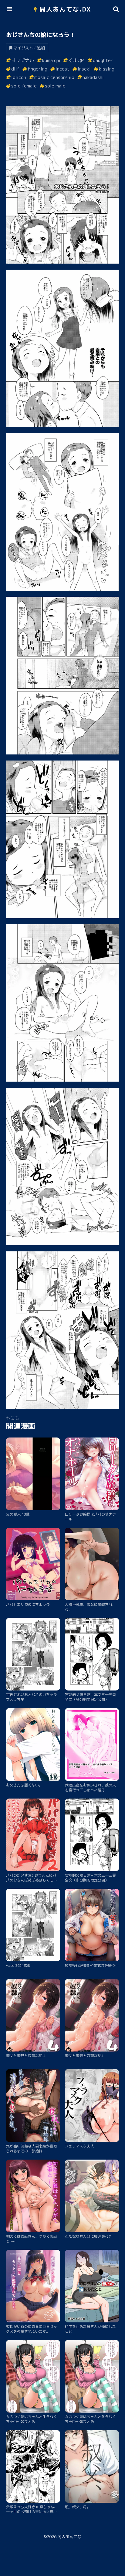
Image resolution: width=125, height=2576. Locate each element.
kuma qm (51, 60)
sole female (24, 86)
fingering (37, 69)
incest (62, 69)
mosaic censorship (54, 77)
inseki (84, 69)
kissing (107, 69)
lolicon (19, 77)
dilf (15, 69)
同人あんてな (69, 2537)
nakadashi (93, 77)
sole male (55, 86)
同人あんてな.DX (65, 9)
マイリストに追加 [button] (29, 48)
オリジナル (23, 60)
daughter (103, 60)
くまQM (76, 60)
